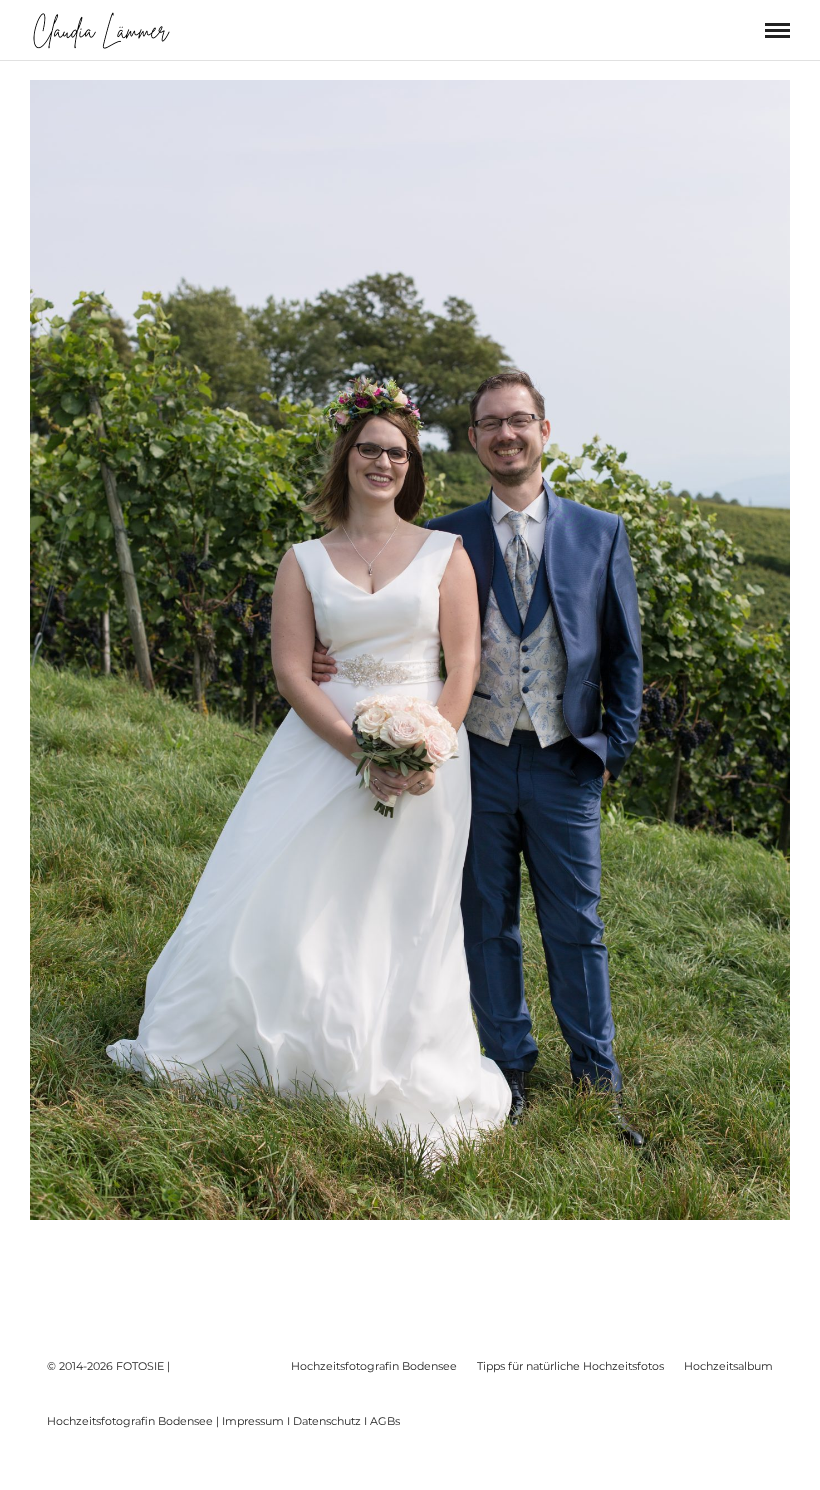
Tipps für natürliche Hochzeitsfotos (570, 1366)
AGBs (385, 1421)
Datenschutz (327, 1421)
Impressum (253, 1421)
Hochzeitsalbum (728, 1366)
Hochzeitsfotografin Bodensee (374, 1366)
